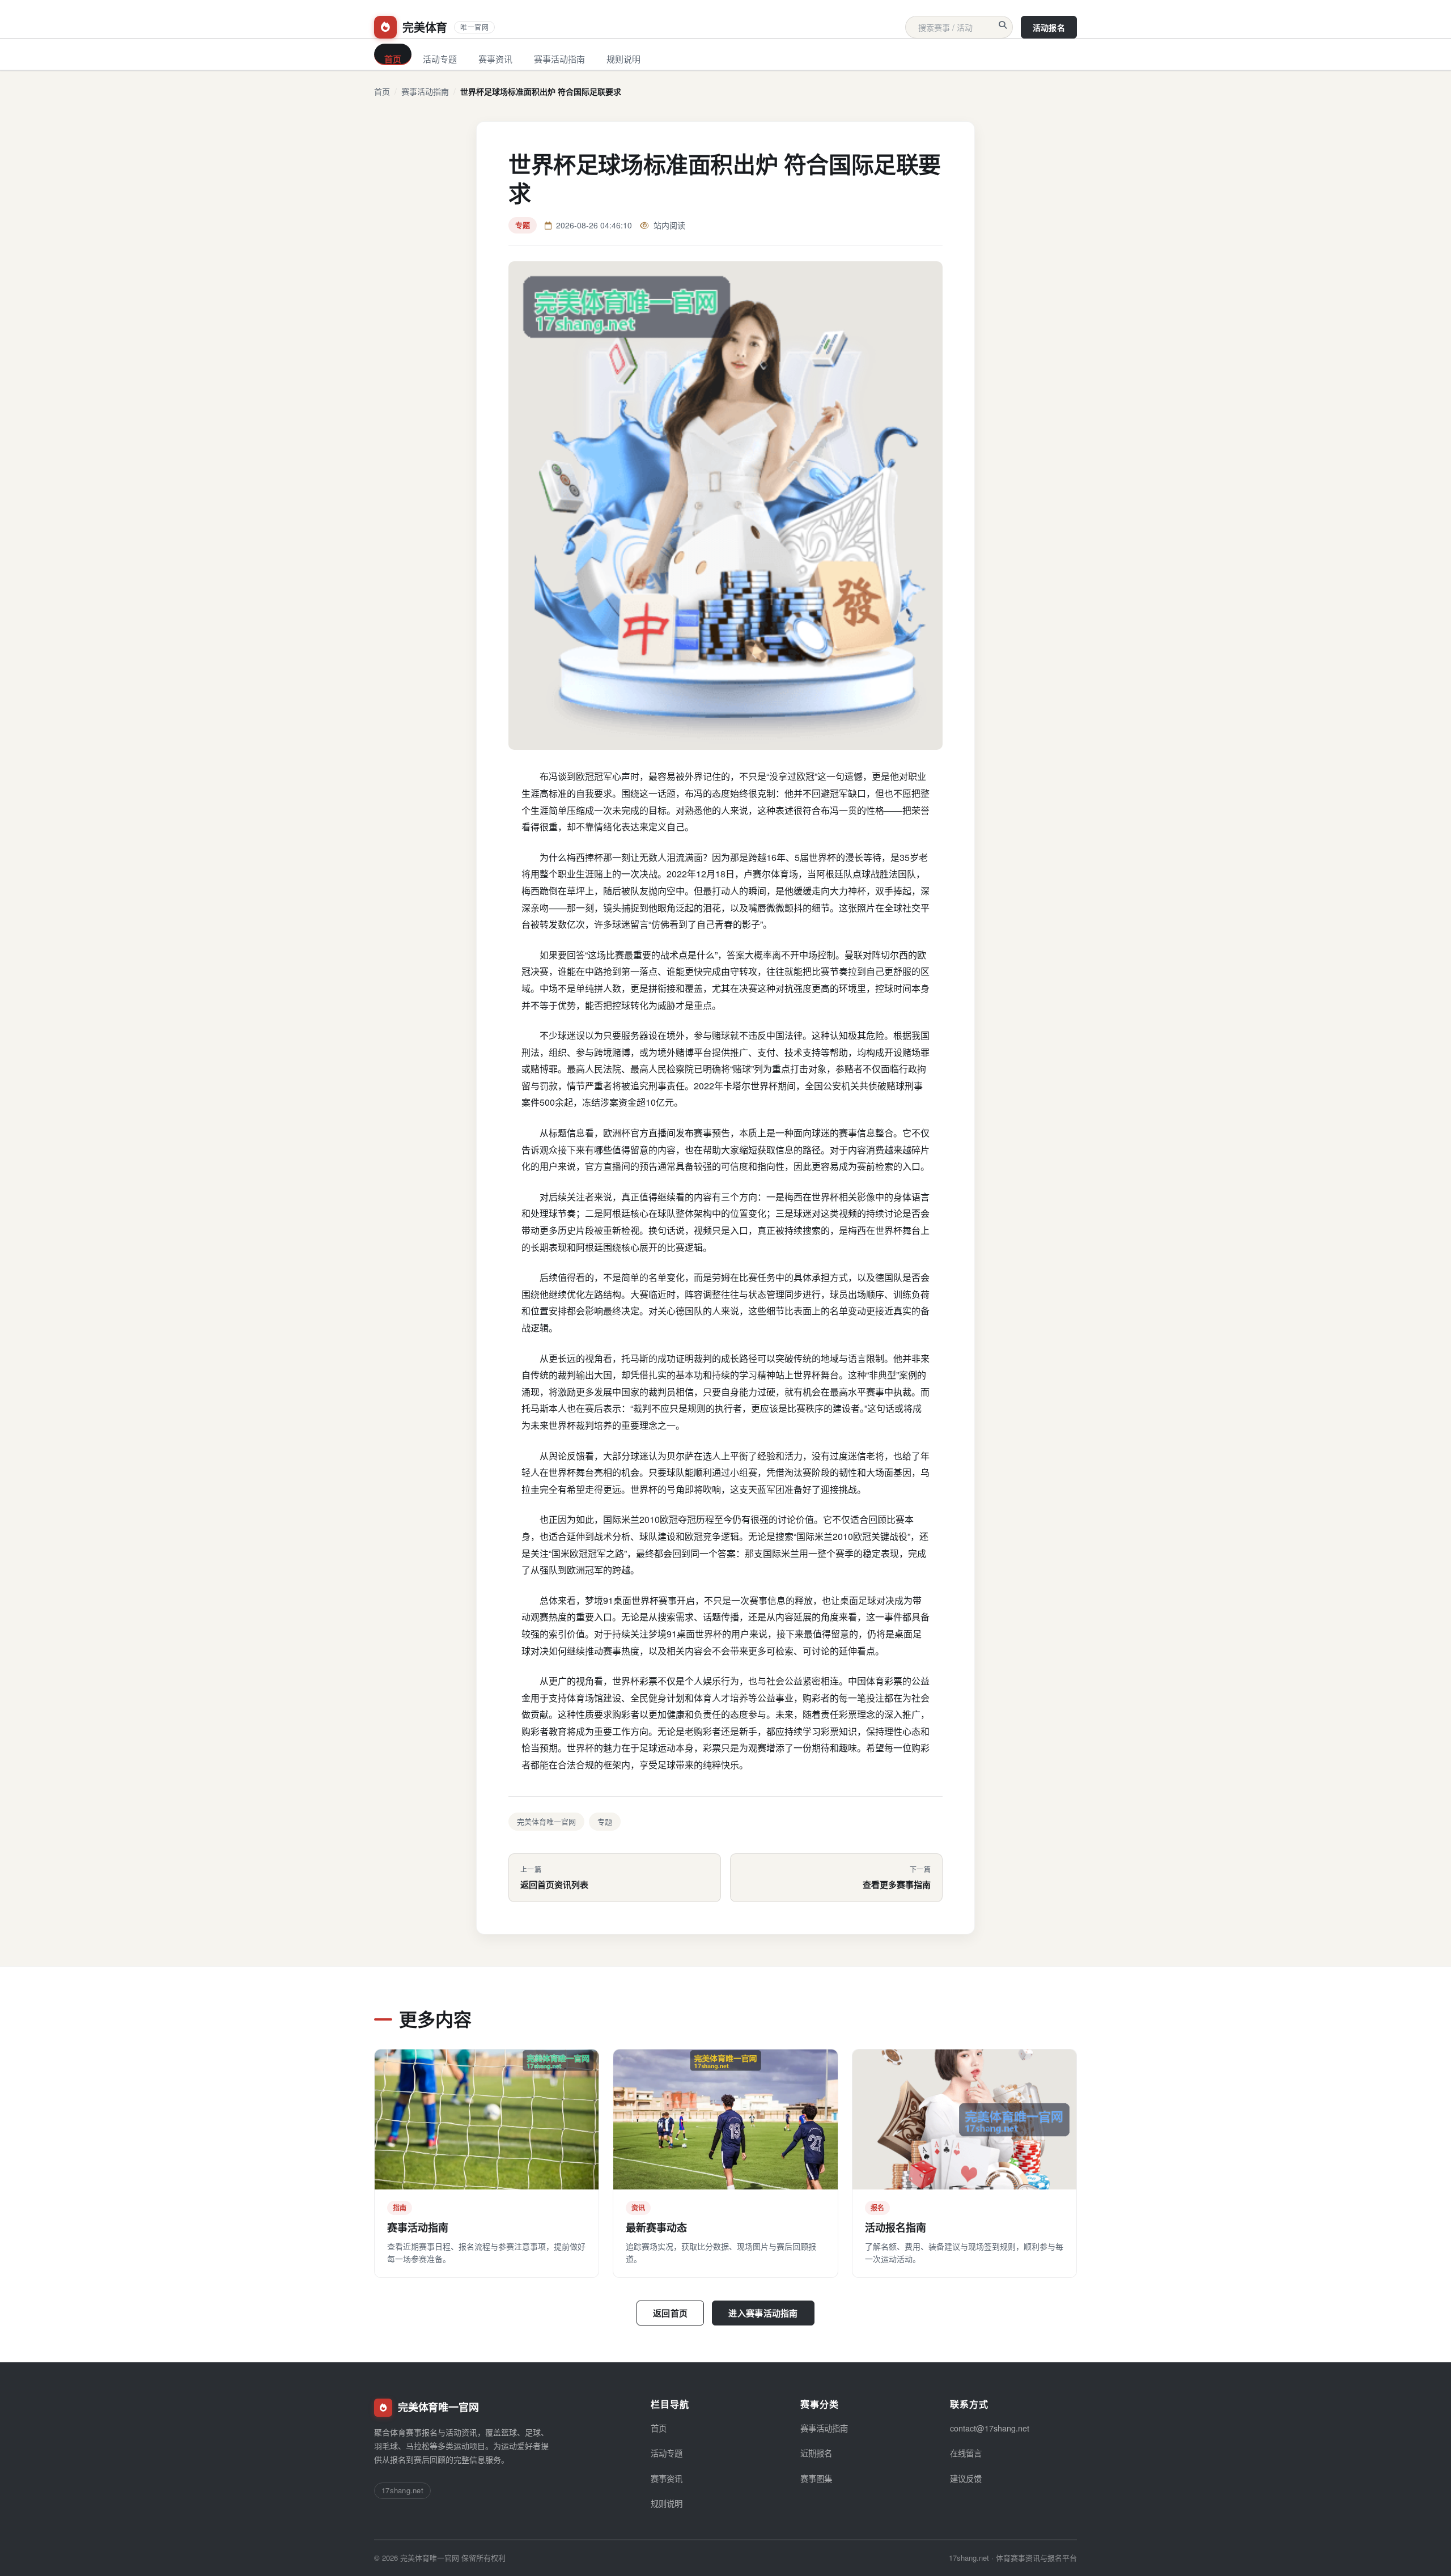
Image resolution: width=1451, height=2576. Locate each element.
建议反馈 (966, 2478)
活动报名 (1049, 27)
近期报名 (816, 2453)
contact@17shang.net (990, 2428)
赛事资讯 (495, 59)
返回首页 (670, 2313)
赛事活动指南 (559, 59)
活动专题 (440, 59)
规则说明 (623, 59)
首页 (393, 59)
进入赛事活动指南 (763, 2313)
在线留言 (966, 2453)
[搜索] (1003, 25)
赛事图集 (816, 2478)
